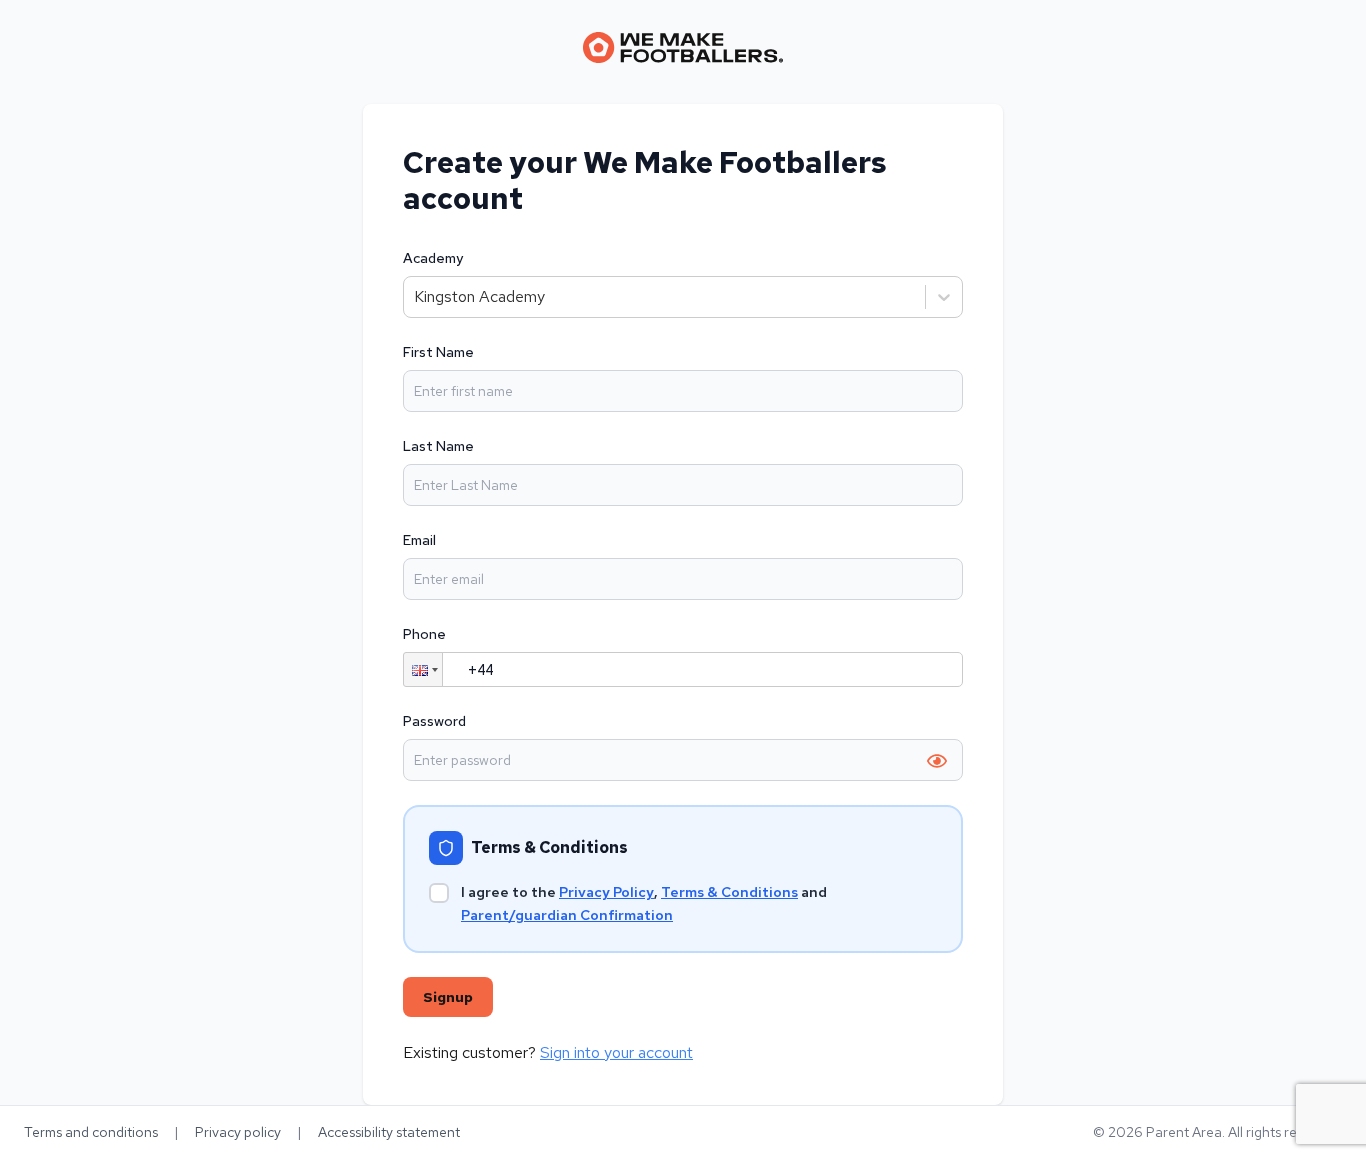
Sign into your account (616, 1052)
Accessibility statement (389, 1132)
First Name (438, 352)
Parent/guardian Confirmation (567, 915)
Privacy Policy (606, 892)
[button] (423, 669)
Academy (433, 258)
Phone (424, 634)
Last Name (438, 446)
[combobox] (416, 297)
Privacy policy (238, 1132)
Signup (448, 997)
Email (419, 540)
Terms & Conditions (729, 892)
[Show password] (937, 761)
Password (434, 721)
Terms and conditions (91, 1132)
